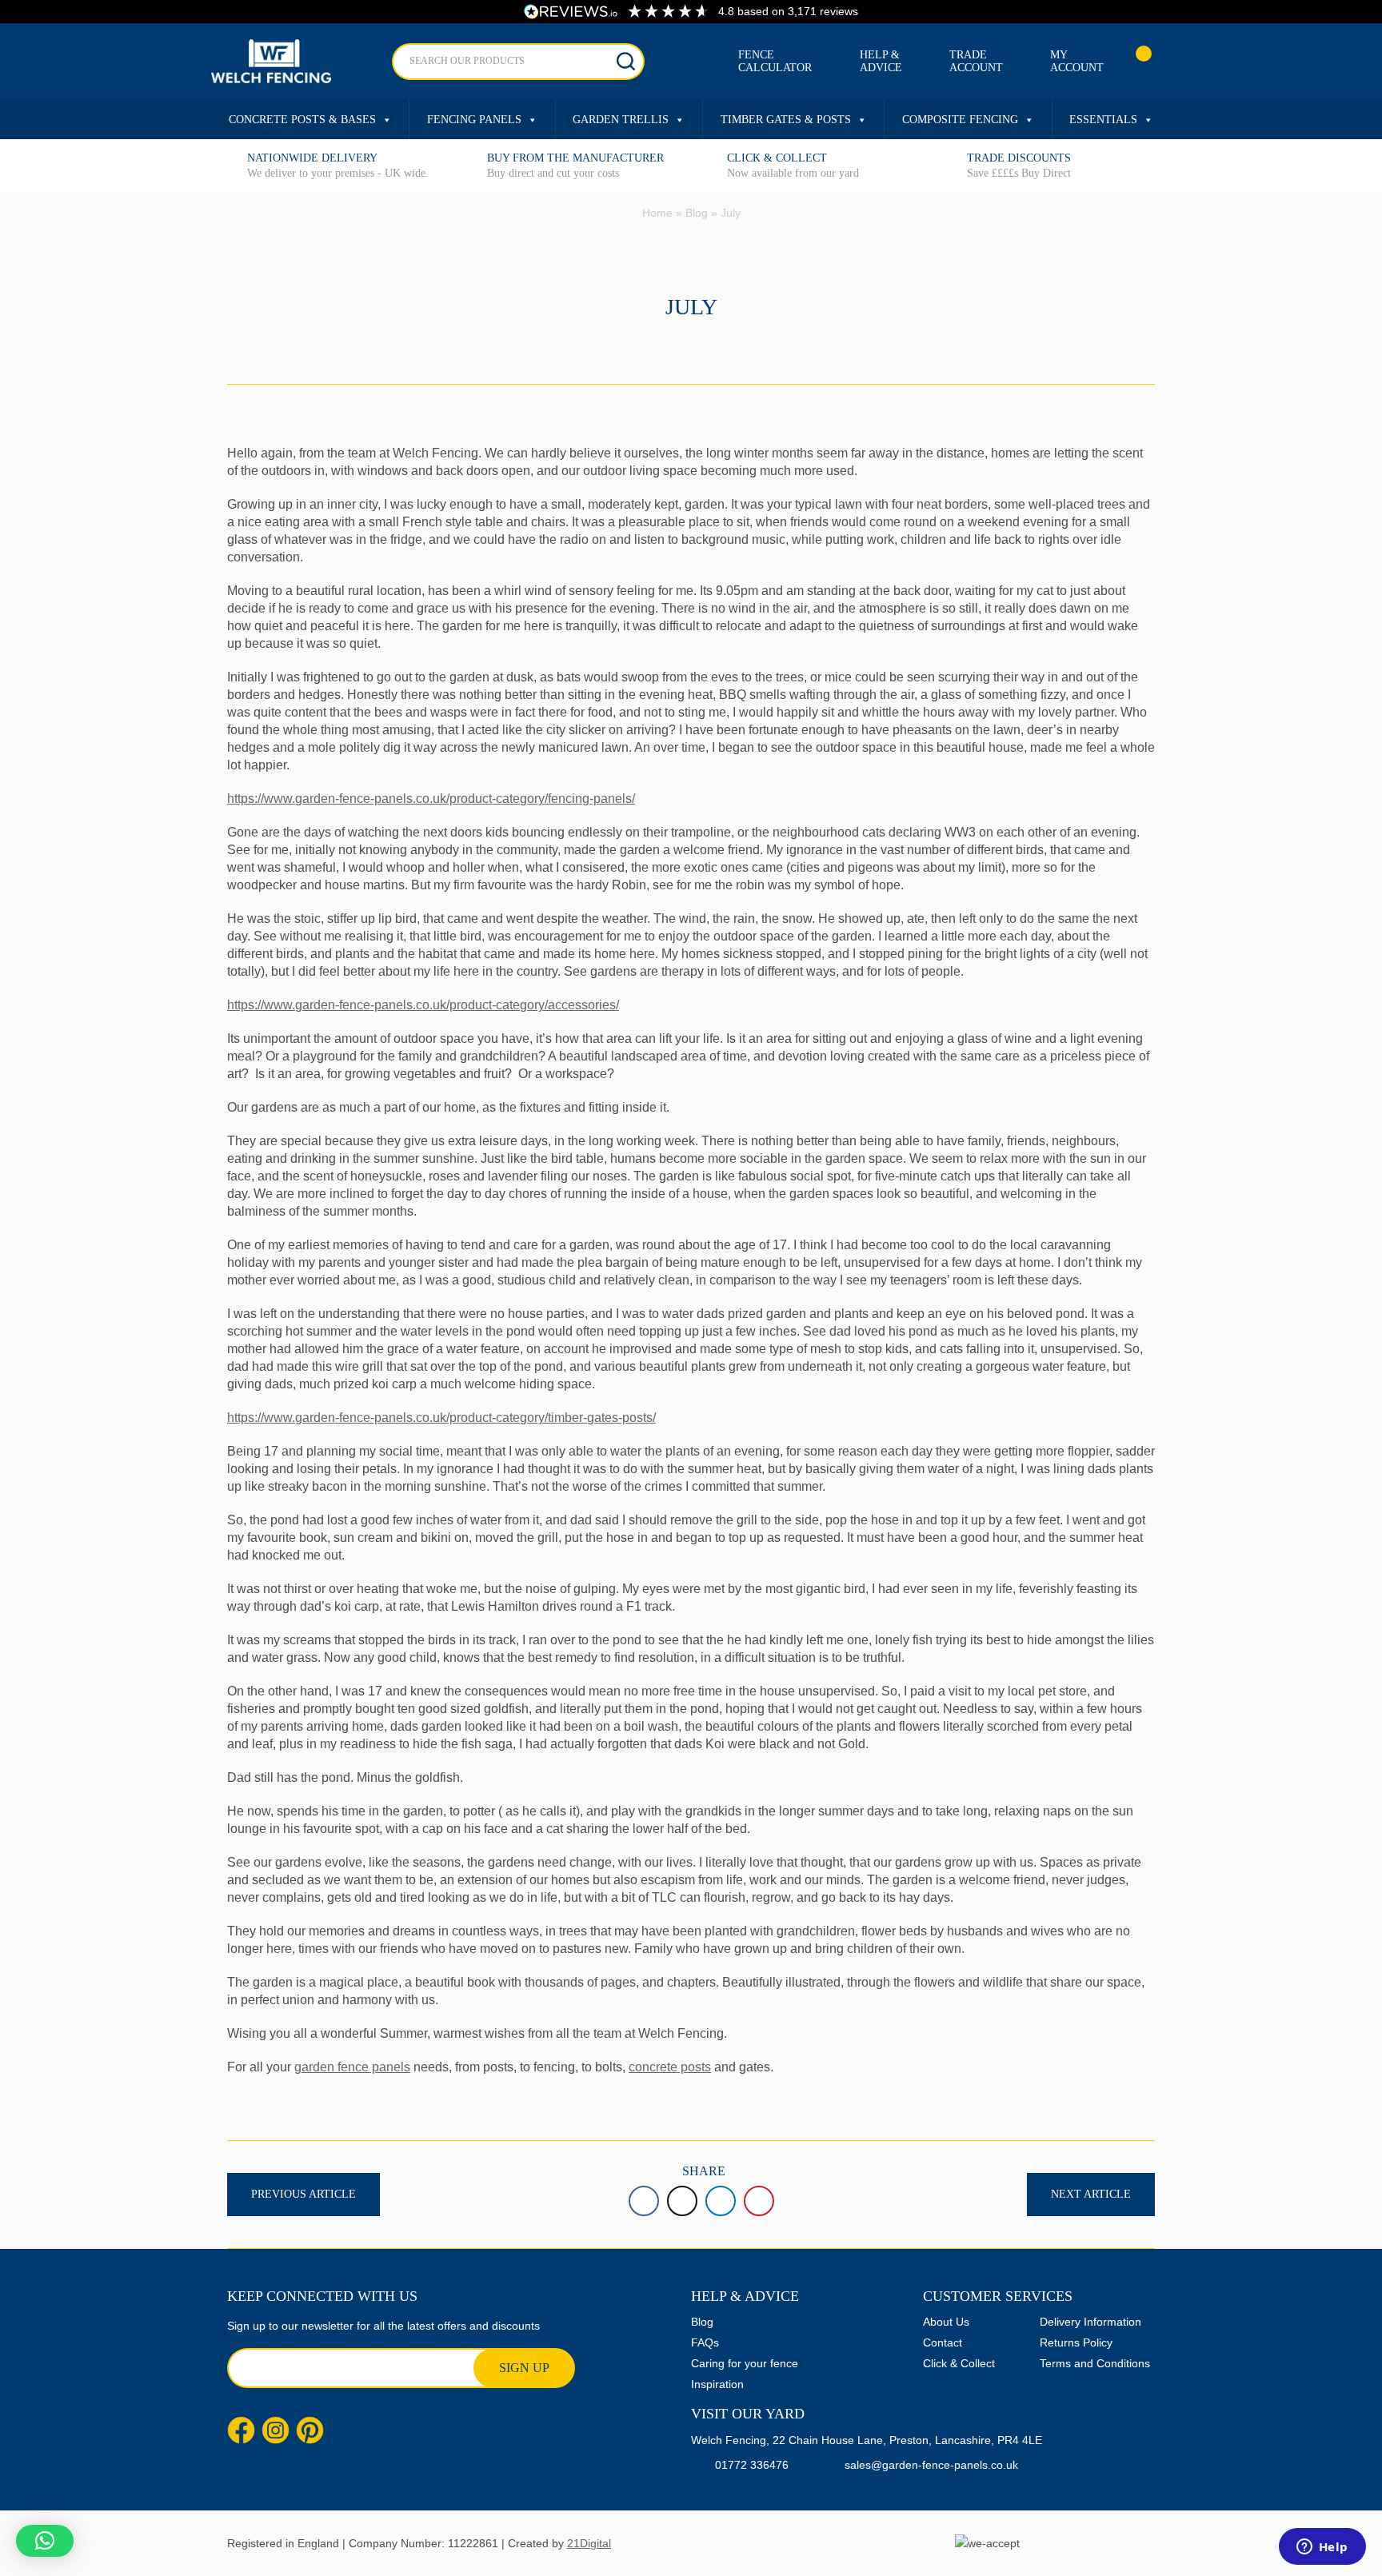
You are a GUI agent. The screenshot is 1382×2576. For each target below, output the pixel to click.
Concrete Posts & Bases (302, 120)
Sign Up (524, 2368)
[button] (45, 2541)
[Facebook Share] (644, 2201)
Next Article (1091, 2194)
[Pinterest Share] (759, 2201)
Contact (943, 2342)
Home (657, 213)
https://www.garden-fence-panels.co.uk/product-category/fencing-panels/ (431, 799)
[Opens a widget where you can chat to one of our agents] (1322, 2548)
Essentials (1103, 120)
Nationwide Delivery (312, 158)
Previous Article (304, 2194)
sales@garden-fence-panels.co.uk (931, 2465)
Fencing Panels (474, 120)
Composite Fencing (960, 120)
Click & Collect (777, 158)
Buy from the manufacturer (575, 158)
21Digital (589, 2543)
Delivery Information (1090, 2322)
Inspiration (717, 2384)
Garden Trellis (621, 120)
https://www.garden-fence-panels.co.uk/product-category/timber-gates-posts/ (441, 1418)
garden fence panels (352, 2067)
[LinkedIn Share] (721, 2201)
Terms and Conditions (1095, 2363)
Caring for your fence (745, 2363)
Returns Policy (1076, 2342)
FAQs (705, 2342)
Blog (697, 213)
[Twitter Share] (682, 2201)
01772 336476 (752, 2465)
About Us (946, 2322)
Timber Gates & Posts (786, 120)
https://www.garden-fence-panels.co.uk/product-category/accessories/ (423, 1005)
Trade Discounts (1019, 158)
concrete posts (670, 2067)
